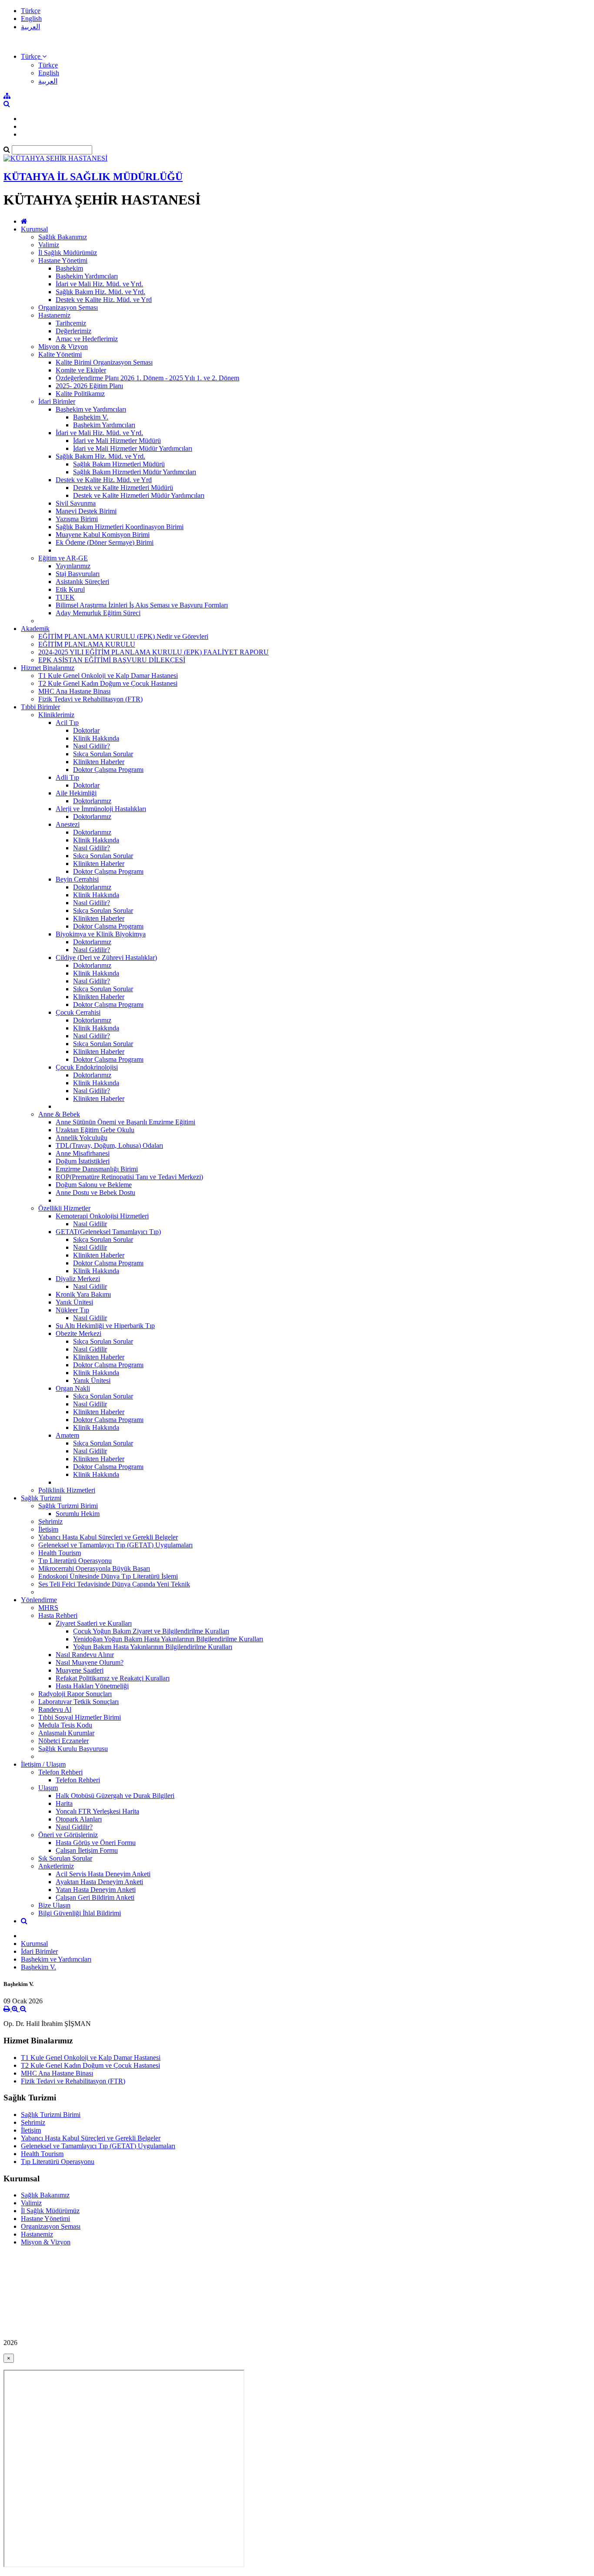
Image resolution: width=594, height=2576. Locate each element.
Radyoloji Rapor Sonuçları (75, 1694)
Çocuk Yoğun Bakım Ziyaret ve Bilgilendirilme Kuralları (151, 1631)
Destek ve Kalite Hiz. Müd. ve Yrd (104, 300)
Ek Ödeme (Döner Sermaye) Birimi (105, 542)
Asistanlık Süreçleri (82, 582)
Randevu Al (55, 1709)
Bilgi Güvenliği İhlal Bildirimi (80, 1913)
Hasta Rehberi (58, 1615)
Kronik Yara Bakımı (83, 1294)
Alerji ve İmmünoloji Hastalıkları (101, 809)
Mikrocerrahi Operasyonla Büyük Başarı (94, 1568)
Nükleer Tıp (72, 1310)
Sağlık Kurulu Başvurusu (73, 1749)
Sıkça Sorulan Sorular (103, 754)
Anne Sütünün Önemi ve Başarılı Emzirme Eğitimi (125, 1122)
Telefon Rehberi (60, 1772)
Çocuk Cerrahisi (78, 1012)
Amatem (67, 1435)
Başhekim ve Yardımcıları (91, 409)
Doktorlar (86, 730)
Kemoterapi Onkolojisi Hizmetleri (102, 1216)
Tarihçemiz (71, 323)
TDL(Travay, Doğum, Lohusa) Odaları (109, 1145)
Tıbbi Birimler (40, 707)
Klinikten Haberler (99, 762)
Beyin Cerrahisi (77, 879)
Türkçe (31, 11)
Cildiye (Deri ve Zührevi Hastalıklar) (106, 958)
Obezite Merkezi (78, 1333)
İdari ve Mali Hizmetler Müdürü (117, 441)
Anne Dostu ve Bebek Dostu (95, 1192)
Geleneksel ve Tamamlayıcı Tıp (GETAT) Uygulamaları (115, 1545)
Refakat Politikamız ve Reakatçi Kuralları (113, 1678)
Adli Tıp (67, 777)
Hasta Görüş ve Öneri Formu (96, 1843)
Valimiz (49, 245)
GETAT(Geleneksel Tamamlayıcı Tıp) (108, 1232)
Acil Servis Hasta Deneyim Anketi (103, 1874)
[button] (34, 56)
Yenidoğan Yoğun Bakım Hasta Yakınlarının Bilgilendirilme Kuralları (168, 1639)
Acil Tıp (67, 723)
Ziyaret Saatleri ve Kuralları (94, 1623)
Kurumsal (34, 229)
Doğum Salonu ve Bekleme (94, 1185)
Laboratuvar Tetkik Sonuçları (78, 1702)
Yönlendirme (39, 1600)
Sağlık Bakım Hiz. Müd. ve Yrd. (100, 292)
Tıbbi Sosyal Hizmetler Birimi (80, 1717)
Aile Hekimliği (76, 793)
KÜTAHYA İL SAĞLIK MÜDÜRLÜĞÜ (93, 177)
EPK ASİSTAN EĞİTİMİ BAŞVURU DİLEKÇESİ (112, 660)
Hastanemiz (54, 315)
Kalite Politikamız (80, 394)
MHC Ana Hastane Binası (74, 691)
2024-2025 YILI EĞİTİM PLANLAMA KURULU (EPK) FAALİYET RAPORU (154, 652)
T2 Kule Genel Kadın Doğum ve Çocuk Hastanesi (108, 683)
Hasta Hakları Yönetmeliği (92, 1686)
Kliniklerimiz (56, 715)
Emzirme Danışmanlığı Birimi (97, 1169)
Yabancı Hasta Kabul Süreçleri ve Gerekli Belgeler (108, 1537)
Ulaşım (48, 1788)
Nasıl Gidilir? (92, 746)
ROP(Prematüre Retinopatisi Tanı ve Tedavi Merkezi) (129, 1177)
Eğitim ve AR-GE (63, 558)
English (31, 18)
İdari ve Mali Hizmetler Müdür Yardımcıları (133, 448)
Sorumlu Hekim (78, 1514)
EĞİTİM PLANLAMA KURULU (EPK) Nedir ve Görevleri (123, 636)
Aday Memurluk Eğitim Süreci (98, 613)
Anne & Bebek (59, 1114)
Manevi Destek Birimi (86, 511)
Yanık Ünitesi (74, 1302)
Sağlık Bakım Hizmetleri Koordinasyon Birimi (120, 527)
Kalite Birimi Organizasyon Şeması (104, 362)
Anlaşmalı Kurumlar (66, 1733)
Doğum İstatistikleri (83, 1161)
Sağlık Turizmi (41, 1498)
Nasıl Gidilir (90, 1224)
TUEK (65, 597)
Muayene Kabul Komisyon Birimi (103, 535)
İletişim (48, 1529)
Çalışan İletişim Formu (87, 1850)
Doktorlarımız (92, 801)
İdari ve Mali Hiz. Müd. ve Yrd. (99, 284)
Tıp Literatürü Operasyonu (75, 1561)
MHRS (48, 1608)
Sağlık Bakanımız (63, 237)
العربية (30, 27)
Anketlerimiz (56, 1866)
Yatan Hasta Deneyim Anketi (96, 1890)
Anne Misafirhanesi (83, 1153)
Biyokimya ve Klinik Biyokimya (101, 934)
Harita (64, 1803)
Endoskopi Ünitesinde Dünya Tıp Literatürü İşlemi (108, 1576)
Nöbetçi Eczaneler (63, 1741)
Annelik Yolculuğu (82, 1138)
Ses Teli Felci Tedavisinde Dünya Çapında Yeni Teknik (114, 1584)
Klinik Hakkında (96, 738)
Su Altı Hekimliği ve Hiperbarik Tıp (105, 1326)
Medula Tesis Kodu (65, 1725)
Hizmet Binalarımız (48, 668)
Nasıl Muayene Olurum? (90, 1662)
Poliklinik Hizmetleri (67, 1490)
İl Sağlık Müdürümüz (68, 253)
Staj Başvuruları (78, 574)
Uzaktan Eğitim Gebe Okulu (95, 1130)
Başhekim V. (91, 417)
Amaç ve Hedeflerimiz (87, 339)
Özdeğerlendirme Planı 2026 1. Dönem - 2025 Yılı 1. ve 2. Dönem (147, 378)
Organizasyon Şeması (68, 307)
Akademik (35, 629)
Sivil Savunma (76, 503)
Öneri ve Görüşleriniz (68, 1835)
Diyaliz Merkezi (78, 1279)
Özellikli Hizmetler (64, 1208)
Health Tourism (60, 1553)
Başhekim (69, 268)
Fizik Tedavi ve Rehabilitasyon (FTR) (90, 699)
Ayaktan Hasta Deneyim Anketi (99, 1882)
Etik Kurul (70, 589)
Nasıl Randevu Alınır (85, 1655)
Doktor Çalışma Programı (108, 770)
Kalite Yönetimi (60, 354)
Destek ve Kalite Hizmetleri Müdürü (123, 488)
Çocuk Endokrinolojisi (87, 1067)
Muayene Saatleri (80, 1670)
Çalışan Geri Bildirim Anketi (95, 1897)
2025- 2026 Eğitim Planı (89, 386)
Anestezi (68, 824)
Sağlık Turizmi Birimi (68, 1506)
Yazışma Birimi (77, 519)
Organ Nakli (73, 1388)
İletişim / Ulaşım (43, 1764)
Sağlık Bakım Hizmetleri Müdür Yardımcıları (135, 472)
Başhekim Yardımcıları (87, 276)
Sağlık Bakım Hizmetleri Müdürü (119, 464)
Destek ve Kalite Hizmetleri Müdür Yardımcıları (139, 495)
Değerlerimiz (73, 331)
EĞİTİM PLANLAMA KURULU (87, 644)
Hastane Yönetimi (63, 260)
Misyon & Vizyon (63, 347)
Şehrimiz (50, 1521)
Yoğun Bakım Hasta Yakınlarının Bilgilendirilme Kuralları (153, 1647)
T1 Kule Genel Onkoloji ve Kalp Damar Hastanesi (108, 676)
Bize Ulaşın (54, 1905)
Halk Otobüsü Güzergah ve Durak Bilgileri (115, 1796)
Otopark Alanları (79, 1819)
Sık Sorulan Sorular (65, 1858)
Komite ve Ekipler (81, 370)
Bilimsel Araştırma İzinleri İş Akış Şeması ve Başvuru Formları (142, 605)
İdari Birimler (57, 401)
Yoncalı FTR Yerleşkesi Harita (97, 1811)
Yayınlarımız (73, 566)
